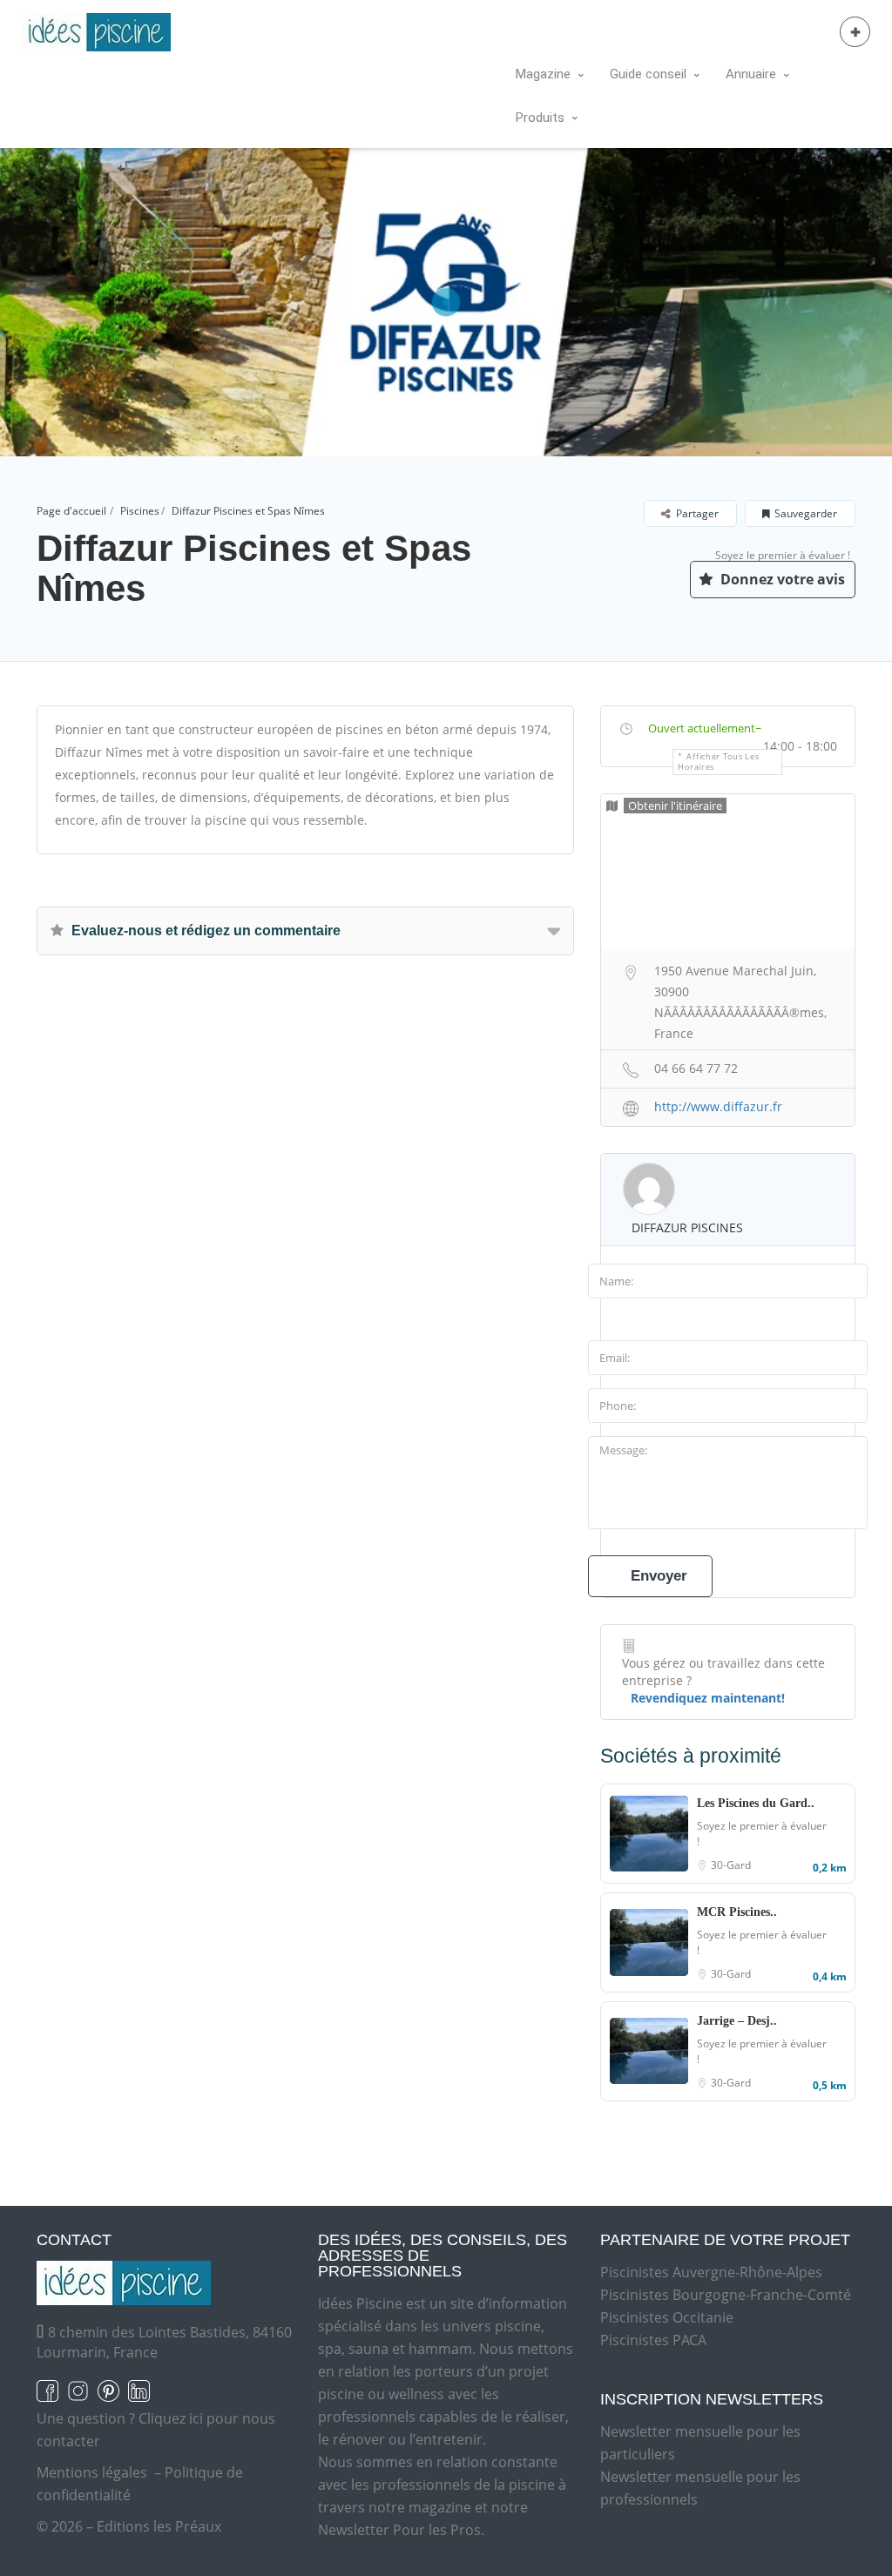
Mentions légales (92, 2472)
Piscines (140, 511)
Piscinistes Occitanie (667, 2317)
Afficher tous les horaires (718, 762)
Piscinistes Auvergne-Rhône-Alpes (711, 2272)
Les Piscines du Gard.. (756, 1803)
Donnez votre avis (781, 579)
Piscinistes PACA (653, 2340)
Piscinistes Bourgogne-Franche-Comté (726, 2295)
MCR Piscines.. (737, 1912)
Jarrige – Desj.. (737, 2021)
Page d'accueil (71, 511)
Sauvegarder (806, 513)
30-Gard (731, 1865)
